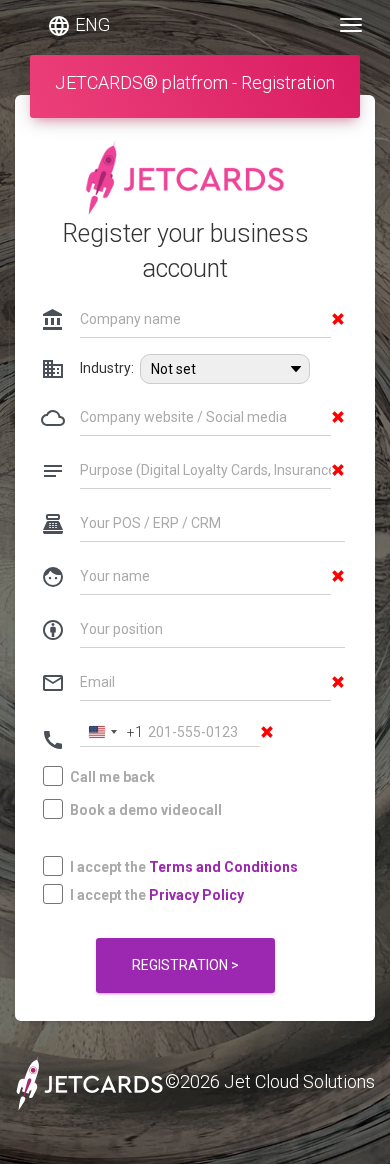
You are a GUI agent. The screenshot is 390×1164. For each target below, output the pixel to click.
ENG (78, 26)
